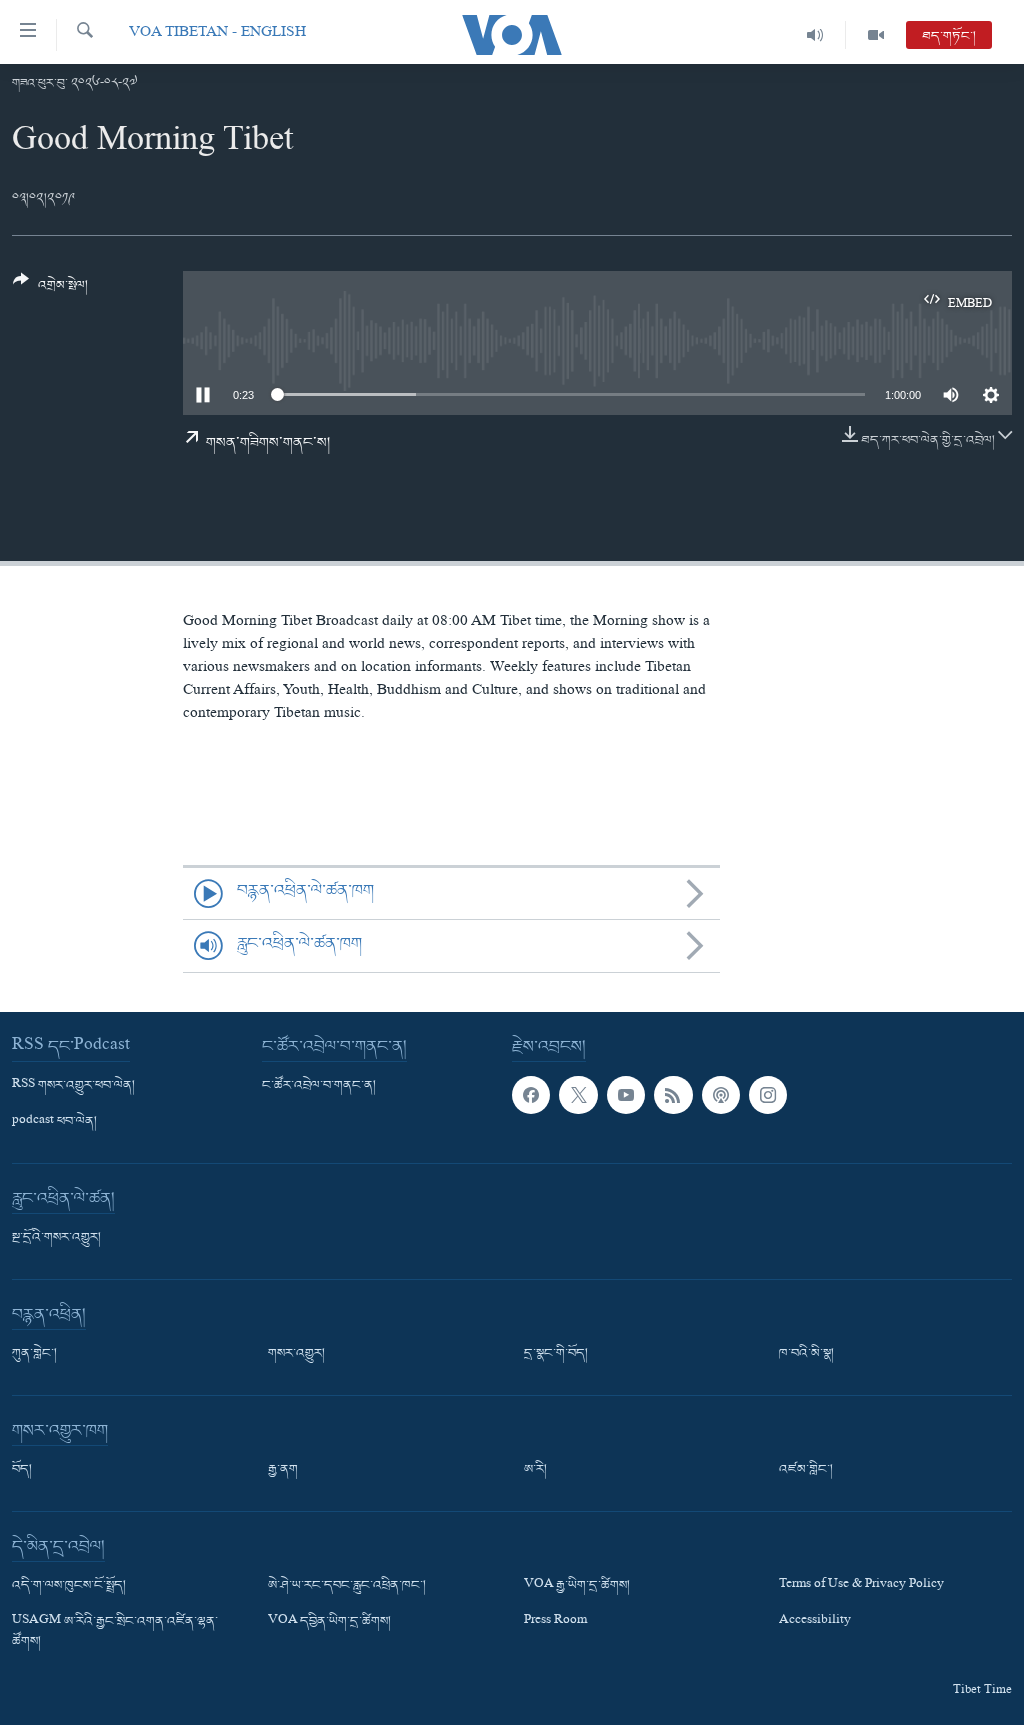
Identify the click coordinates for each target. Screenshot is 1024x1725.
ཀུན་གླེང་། (34, 1354)
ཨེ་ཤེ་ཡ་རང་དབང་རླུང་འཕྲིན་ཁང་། (347, 1586)
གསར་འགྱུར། (296, 1354)
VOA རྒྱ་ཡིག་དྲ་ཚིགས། (577, 1586)
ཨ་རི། (535, 1470)
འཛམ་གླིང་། (806, 1470)
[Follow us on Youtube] (626, 1095)
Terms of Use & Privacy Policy (861, 1586)
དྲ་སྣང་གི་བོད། (556, 1354)
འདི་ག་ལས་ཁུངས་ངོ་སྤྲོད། (69, 1586)
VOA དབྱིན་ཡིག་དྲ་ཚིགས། (329, 1622)
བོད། (22, 1470)
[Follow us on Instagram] (768, 1095)
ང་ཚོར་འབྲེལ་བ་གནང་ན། (319, 1086)
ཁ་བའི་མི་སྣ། (806, 1354)
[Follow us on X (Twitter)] (578, 1095)
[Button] (50, 290)
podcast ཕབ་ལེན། (54, 1122)
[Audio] (815, 35)
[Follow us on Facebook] (531, 1095)
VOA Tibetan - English (217, 34)
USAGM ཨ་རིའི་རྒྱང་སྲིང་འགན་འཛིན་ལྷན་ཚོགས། (115, 1632)
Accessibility (815, 1622)
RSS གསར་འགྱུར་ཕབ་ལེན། (73, 1086)
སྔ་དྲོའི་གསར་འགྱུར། (56, 1238)
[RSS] (673, 1095)
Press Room (555, 1622)
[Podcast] (721, 1095)
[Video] (876, 35)
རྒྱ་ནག (283, 1470)
